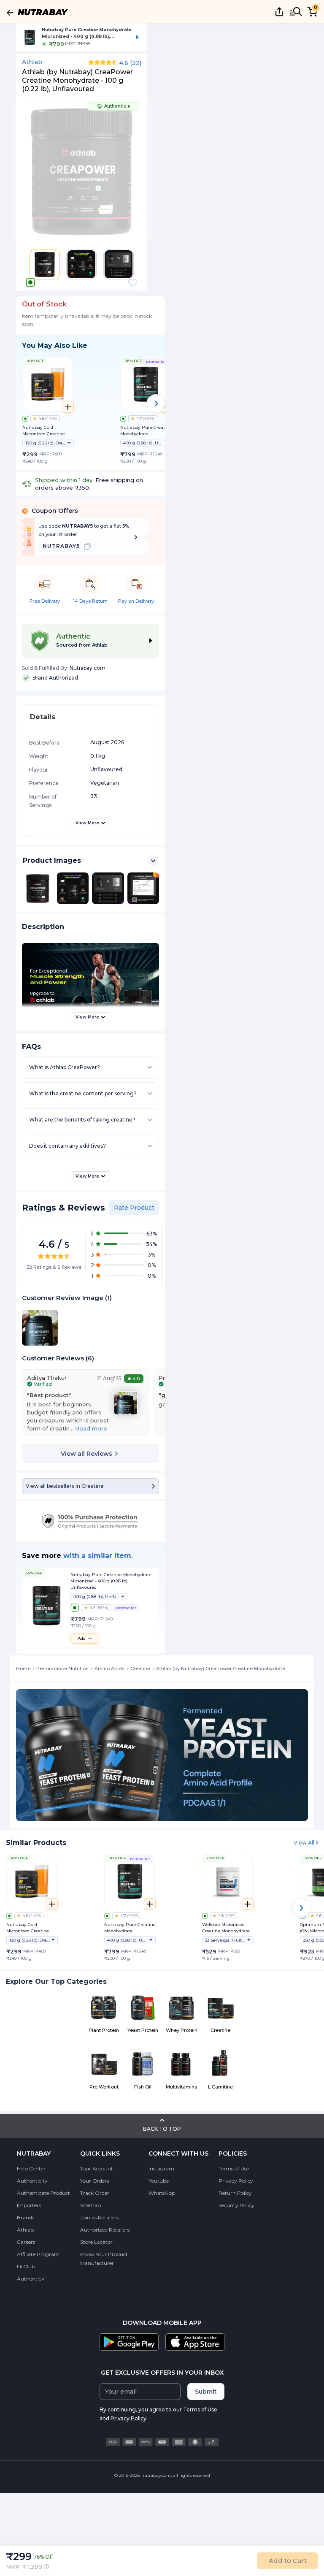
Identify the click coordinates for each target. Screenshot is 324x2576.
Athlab (32, 62)
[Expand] (153, 861)
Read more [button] (91, 1428)
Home (23, 1669)
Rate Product (134, 1208)
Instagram (161, 2168)
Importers (29, 2205)
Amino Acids (109, 1669)
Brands (26, 2217)
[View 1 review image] (126, 1403)
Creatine (140, 1669)
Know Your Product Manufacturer (104, 2259)
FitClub (26, 2266)
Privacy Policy (236, 2181)
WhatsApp (162, 2193)
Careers (26, 2242)
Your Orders (94, 2181)
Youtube (159, 2181)
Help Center (31, 2168)
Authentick (31, 2279)
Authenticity (32, 2181)
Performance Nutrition (62, 1669)
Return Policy (235, 2193)
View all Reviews (86, 1454)
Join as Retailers (99, 2217)
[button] (133, 283)
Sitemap (90, 2205)
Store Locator (96, 2242)
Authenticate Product (43, 2193)
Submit (206, 2392)
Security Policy (236, 2205)
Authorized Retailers (105, 2230)
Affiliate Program (38, 2254)
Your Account (97, 2168)
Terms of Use (234, 2168)
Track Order (95, 2193)
